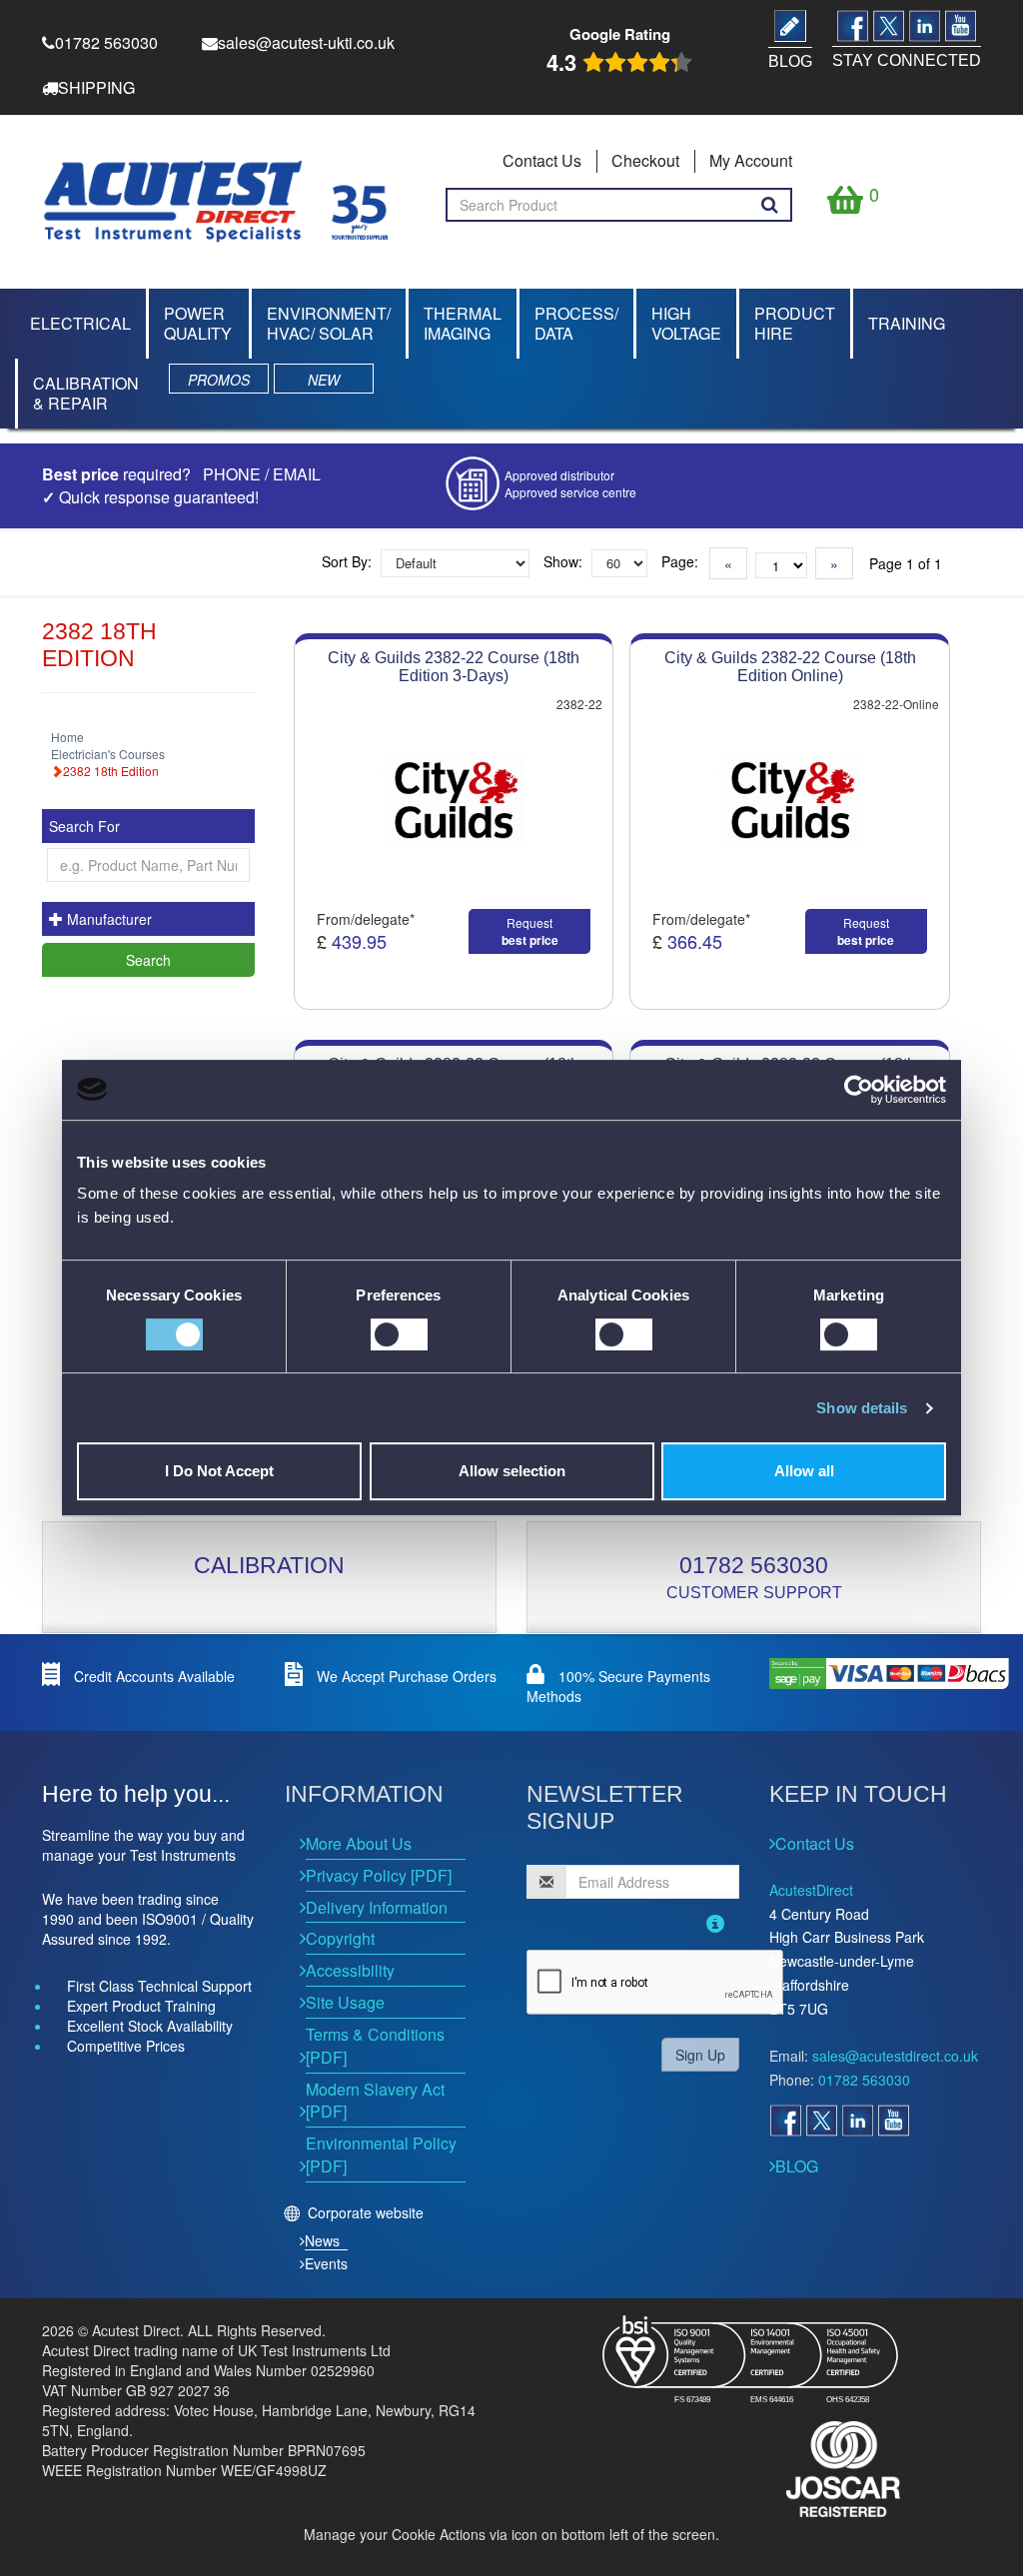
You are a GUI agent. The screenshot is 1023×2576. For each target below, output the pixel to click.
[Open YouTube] (893, 2121)
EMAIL (297, 474)
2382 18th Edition (111, 771)
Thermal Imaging (463, 323)
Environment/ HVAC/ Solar (329, 323)
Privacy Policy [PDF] (379, 1875)
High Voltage (686, 323)
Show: (563, 561)
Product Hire (795, 323)
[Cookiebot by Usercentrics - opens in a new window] (859, 1090)
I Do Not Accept (219, 1471)
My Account (751, 160)
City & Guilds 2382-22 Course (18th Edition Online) (790, 667)
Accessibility (350, 1970)
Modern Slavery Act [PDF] (375, 2101)
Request (530, 931)
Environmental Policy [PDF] (381, 2154)
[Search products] (770, 205)
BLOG (797, 2166)
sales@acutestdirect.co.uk (895, 2056)
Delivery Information (377, 1907)
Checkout (645, 160)
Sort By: (347, 561)
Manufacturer (107, 919)
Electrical (80, 323)
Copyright (340, 1938)
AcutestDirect (811, 1890)
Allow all (804, 1471)
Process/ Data (576, 323)
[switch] (399, 1334)
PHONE (232, 474)
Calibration (269, 1565)
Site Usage (345, 2002)
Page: (680, 561)
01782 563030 (754, 1565)
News (322, 2240)
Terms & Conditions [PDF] (375, 2046)
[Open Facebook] (785, 2121)
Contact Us (542, 160)
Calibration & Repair (86, 393)
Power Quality (198, 323)
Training (907, 323)
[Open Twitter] (821, 2121)
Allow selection (512, 1471)
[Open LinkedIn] (857, 2121)
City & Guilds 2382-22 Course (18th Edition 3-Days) (454, 667)
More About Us (359, 1843)
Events (326, 2263)
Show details (862, 1408)
